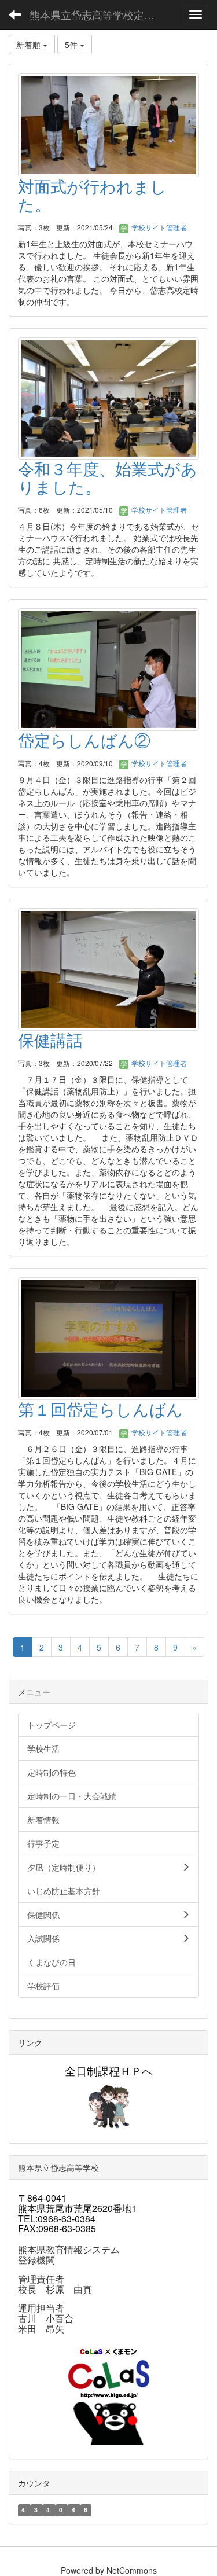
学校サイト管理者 (158, 227)
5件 (72, 45)
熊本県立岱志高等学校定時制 (97, 14)
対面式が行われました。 (92, 195)
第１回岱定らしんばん (100, 1409)
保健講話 (50, 1039)
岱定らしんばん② (84, 740)
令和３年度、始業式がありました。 (108, 477)
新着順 (30, 45)
